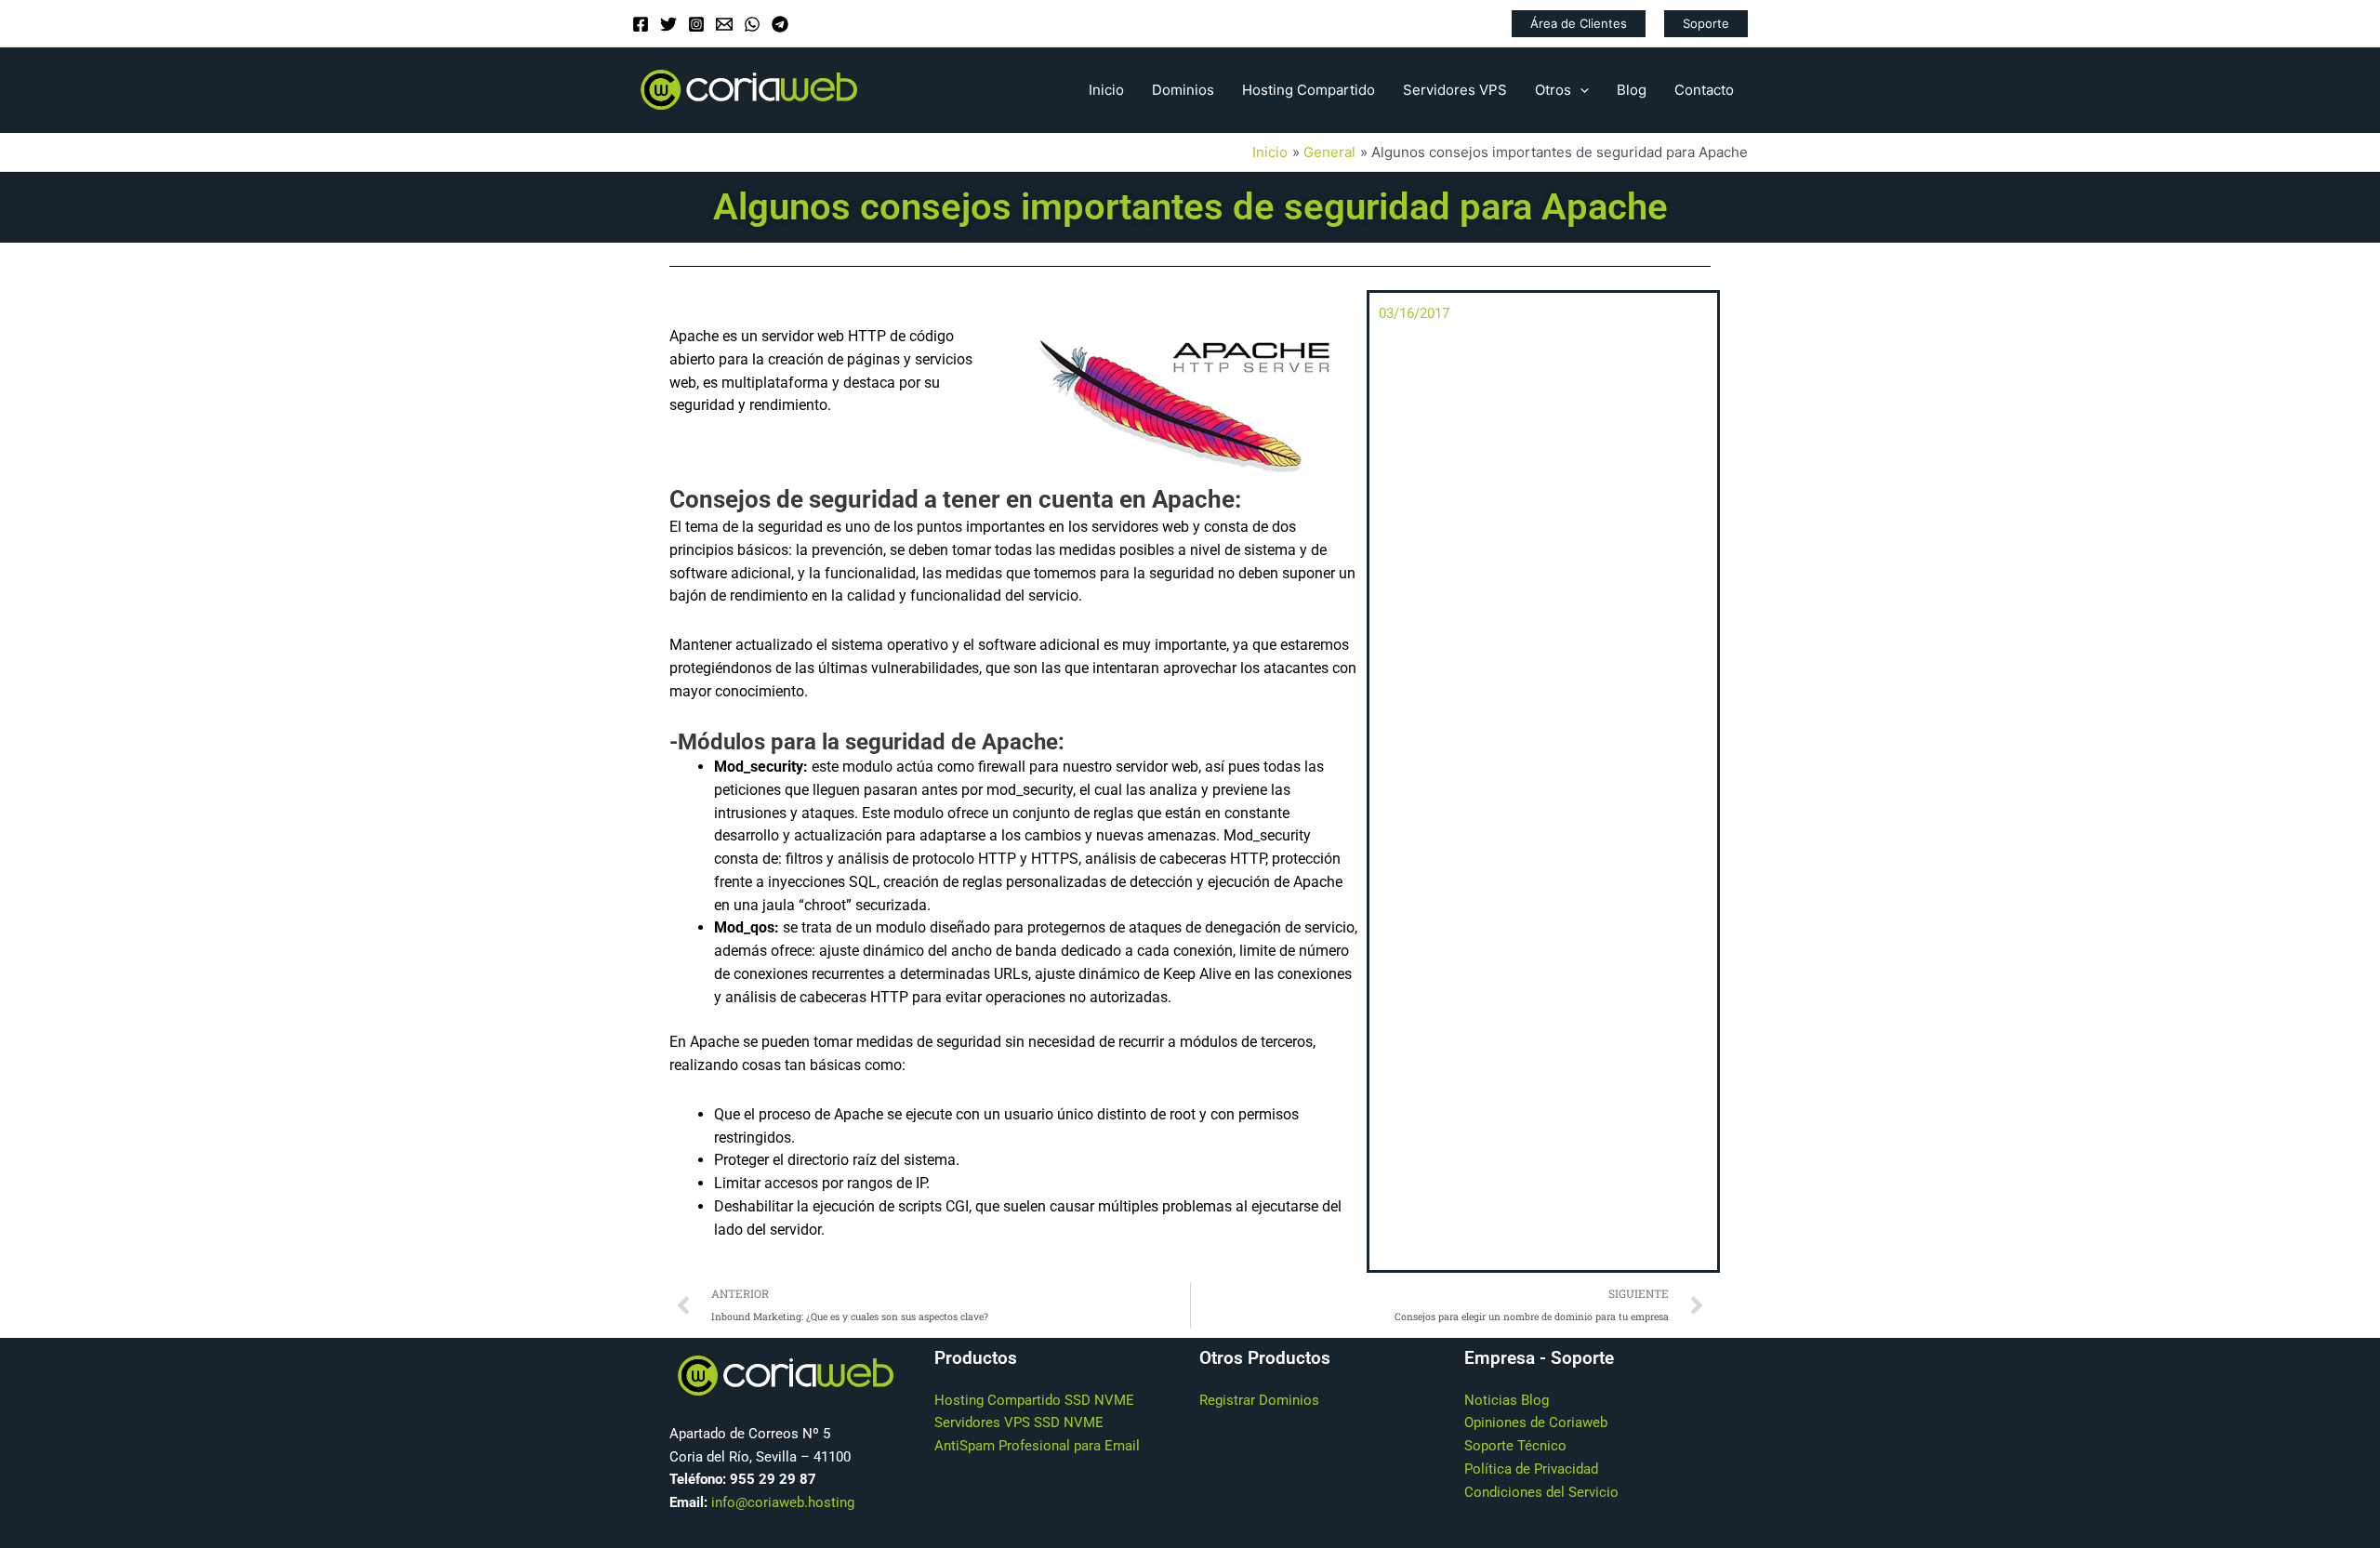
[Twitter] (668, 24)
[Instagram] (696, 24)
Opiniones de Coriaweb (1536, 1422)
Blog (1632, 90)
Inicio (1106, 90)
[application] (1580, 90)
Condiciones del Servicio (1541, 1492)
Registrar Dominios (1259, 1400)
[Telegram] (780, 24)
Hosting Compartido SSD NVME (1034, 1400)
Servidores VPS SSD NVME (1019, 1422)
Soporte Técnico (1515, 1446)
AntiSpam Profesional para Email (1037, 1446)
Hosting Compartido (1309, 90)
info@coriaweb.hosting (783, 1502)
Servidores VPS (1455, 90)
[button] (1579, 24)
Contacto (1704, 90)
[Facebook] (641, 24)
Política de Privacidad (1531, 1469)
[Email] (724, 24)
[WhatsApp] (752, 24)
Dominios (1183, 90)
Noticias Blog (1507, 1400)
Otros (1553, 90)
